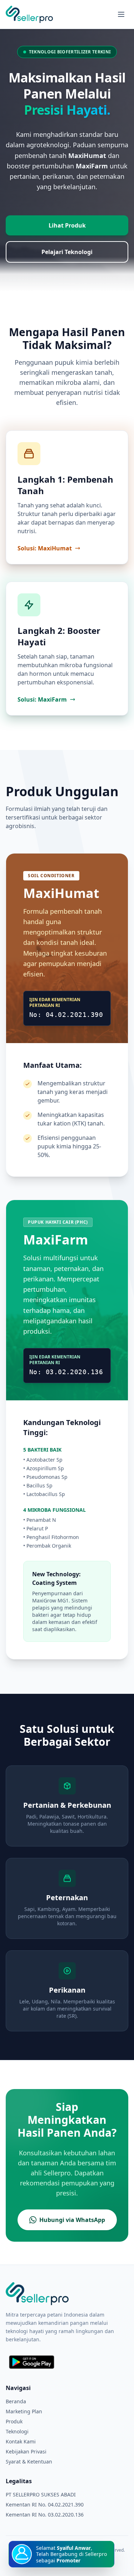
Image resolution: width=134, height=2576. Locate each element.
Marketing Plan (24, 2411)
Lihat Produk (67, 225)
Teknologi (17, 2431)
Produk (14, 2421)
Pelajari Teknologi (67, 252)
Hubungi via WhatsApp (72, 2220)
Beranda (16, 2401)
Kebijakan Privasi (26, 2451)
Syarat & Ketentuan (29, 2462)
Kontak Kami (21, 2441)
